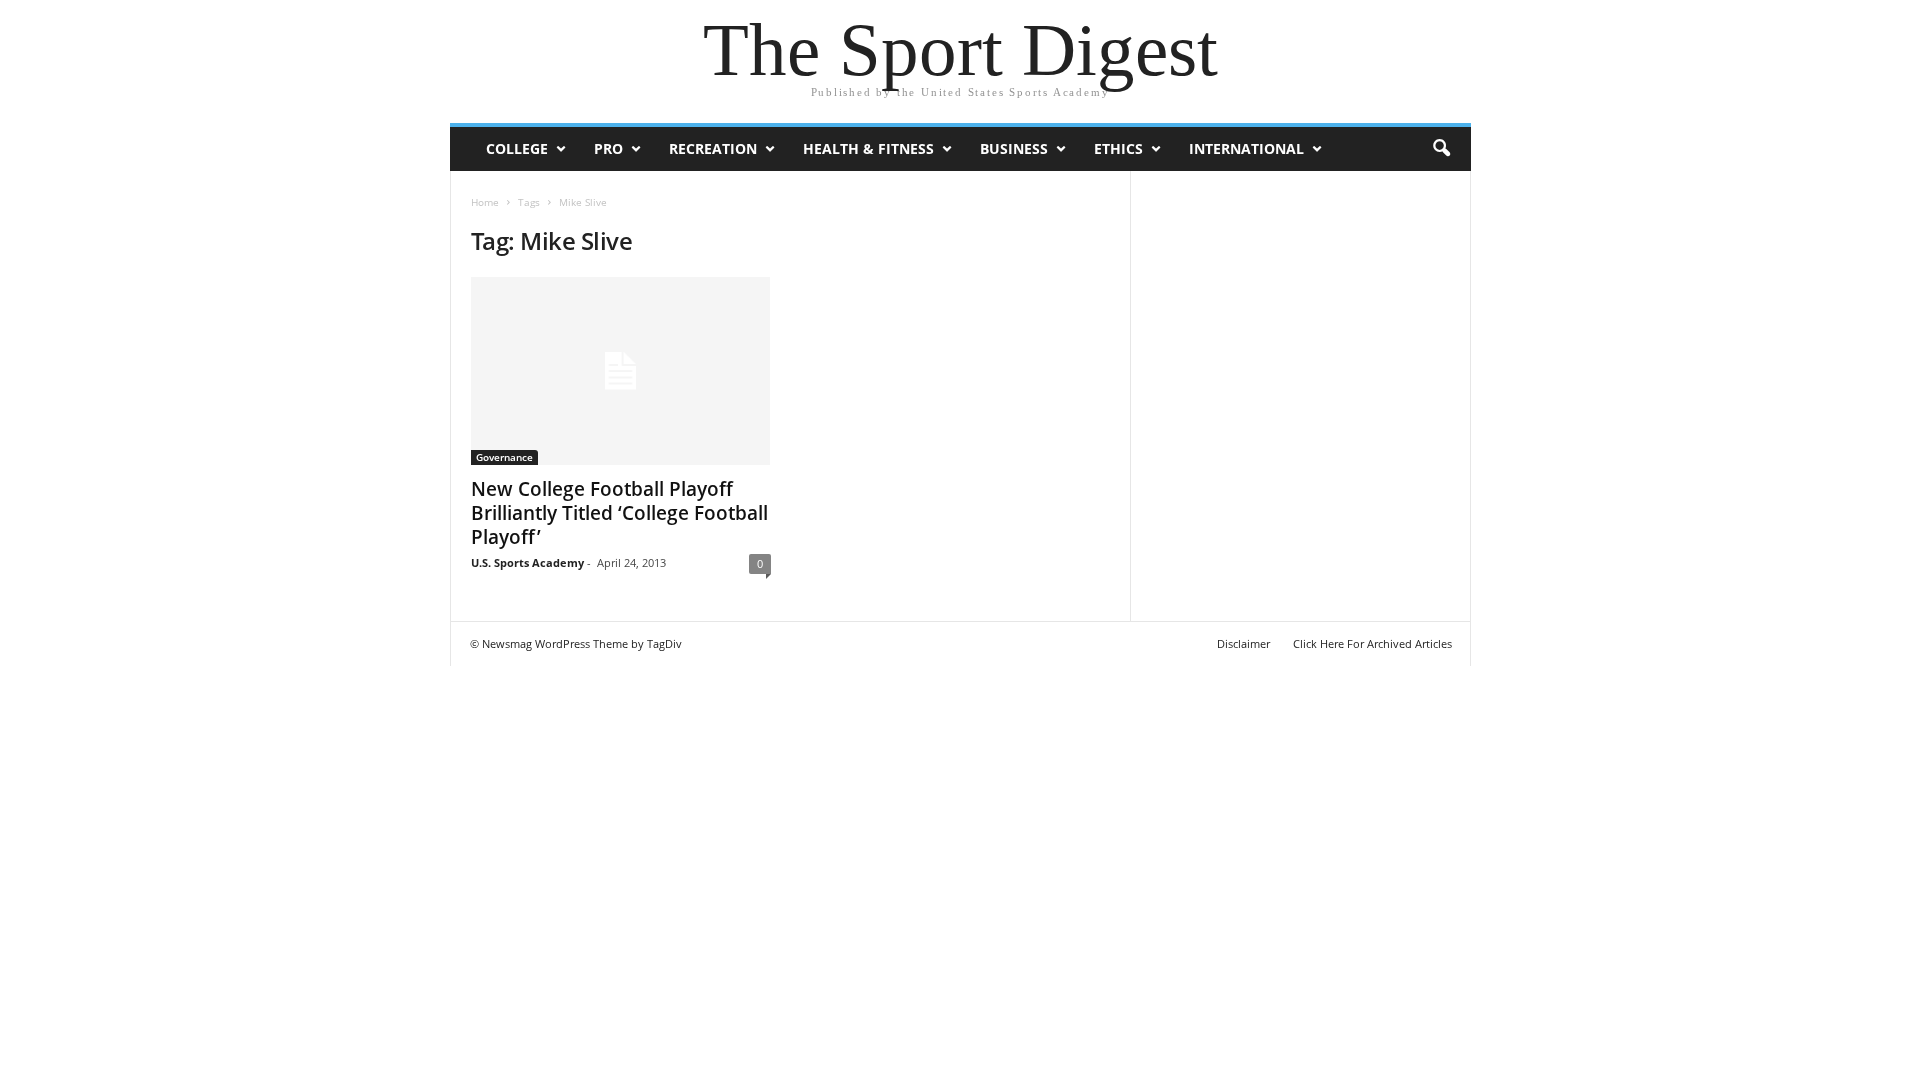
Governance (504, 457)
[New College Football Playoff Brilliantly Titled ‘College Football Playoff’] (621, 371)
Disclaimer (1243, 643)
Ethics (1118, 148)
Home (485, 202)
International (1246, 148)
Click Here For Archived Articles (1372, 643)
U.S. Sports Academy (527, 562)
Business (1014, 148)
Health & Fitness (868, 148)
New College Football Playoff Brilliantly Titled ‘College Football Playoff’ (619, 513)
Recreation (713, 148)
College (517, 148)
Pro (608, 148)
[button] (1441, 149)
